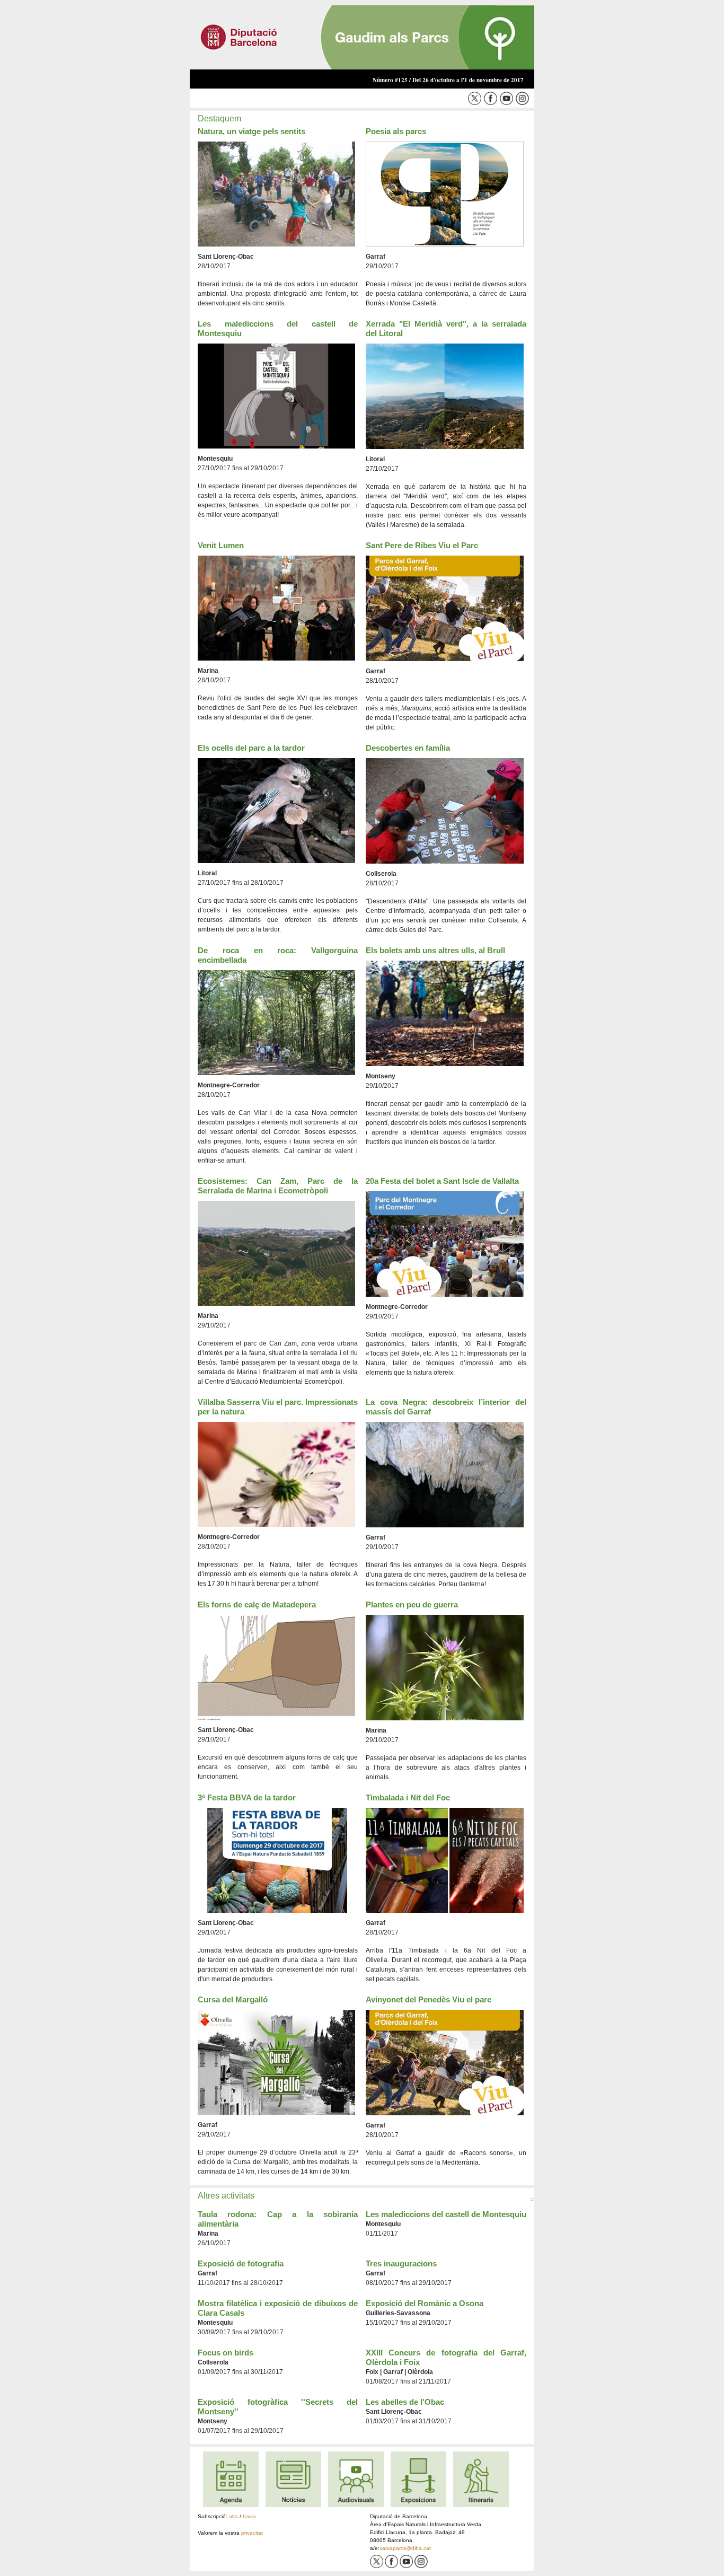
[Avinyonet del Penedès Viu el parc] (445, 2062)
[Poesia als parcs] (445, 194)
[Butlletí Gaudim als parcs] (362, 37)
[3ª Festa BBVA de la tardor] (276, 1860)
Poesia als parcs (396, 131)
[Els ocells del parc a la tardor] (276, 810)
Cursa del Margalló (233, 1999)
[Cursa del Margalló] (276, 2062)
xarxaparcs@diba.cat (405, 2548)
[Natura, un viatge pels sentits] (276, 194)
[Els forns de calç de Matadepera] (276, 1667)
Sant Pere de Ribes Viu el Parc (422, 545)
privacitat (252, 2533)
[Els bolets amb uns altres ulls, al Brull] (445, 1013)
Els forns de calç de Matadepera (257, 1604)
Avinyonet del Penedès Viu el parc (429, 1999)
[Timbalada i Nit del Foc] (445, 1860)
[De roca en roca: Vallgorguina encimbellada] (276, 1023)
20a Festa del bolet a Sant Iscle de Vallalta (442, 1181)
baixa (249, 2516)
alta (233, 2516)
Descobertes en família (408, 748)
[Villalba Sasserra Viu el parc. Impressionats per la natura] (276, 1474)
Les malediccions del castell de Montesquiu (446, 2214)
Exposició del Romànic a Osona (425, 2303)
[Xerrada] (445, 396)
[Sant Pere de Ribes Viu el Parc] (445, 608)
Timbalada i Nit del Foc (408, 1797)
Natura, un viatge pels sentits (251, 131)
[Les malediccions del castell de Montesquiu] (276, 396)
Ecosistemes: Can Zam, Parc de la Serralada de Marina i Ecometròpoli (278, 1186)
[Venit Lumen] (276, 608)
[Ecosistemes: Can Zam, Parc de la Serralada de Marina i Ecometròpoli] (276, 1253)
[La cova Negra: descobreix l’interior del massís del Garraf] (445, 1474)
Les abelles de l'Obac (405, 2402)
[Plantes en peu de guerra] (445, 1667)
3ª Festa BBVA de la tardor (247, 1797)
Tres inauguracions (401, 2263)
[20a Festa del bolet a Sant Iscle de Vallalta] (445, 1244)
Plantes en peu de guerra (412, 1604)
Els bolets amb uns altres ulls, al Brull (435, 950)
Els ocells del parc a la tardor (251, 748)
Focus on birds (226, 2353)
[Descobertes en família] (445, 811)
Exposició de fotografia (241, 2263)
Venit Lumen (221, 545)
